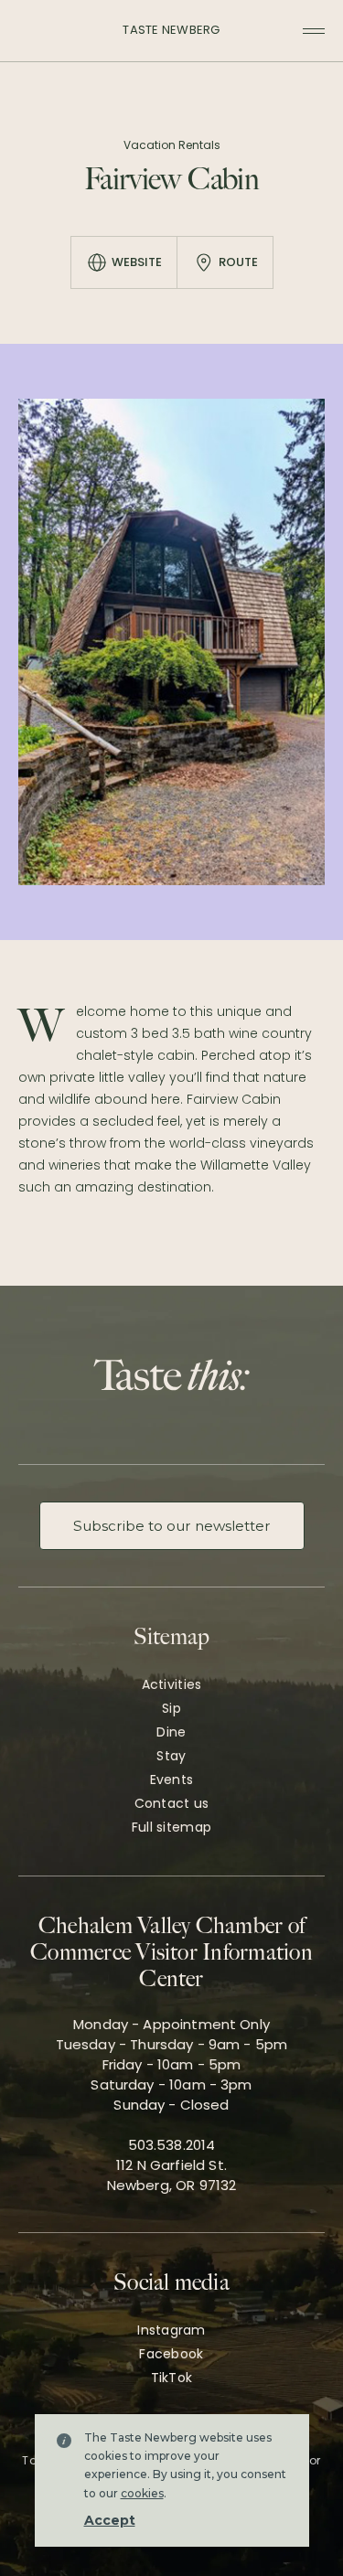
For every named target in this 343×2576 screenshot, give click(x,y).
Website (137, 262)
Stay (171, 1756)
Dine (171, 1732)
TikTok (172, 2378)
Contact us (172, 1803)
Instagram (171, 2330)
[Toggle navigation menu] (314, 31)
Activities (172, 1684)
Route (238, 262)
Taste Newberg (171, 30)
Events (172, 1780)
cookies (142, 2493)
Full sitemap (171, 1827)
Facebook (171, 2354)
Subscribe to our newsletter (172, 1526)
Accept (110, 2520)
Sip (171, 1708)
